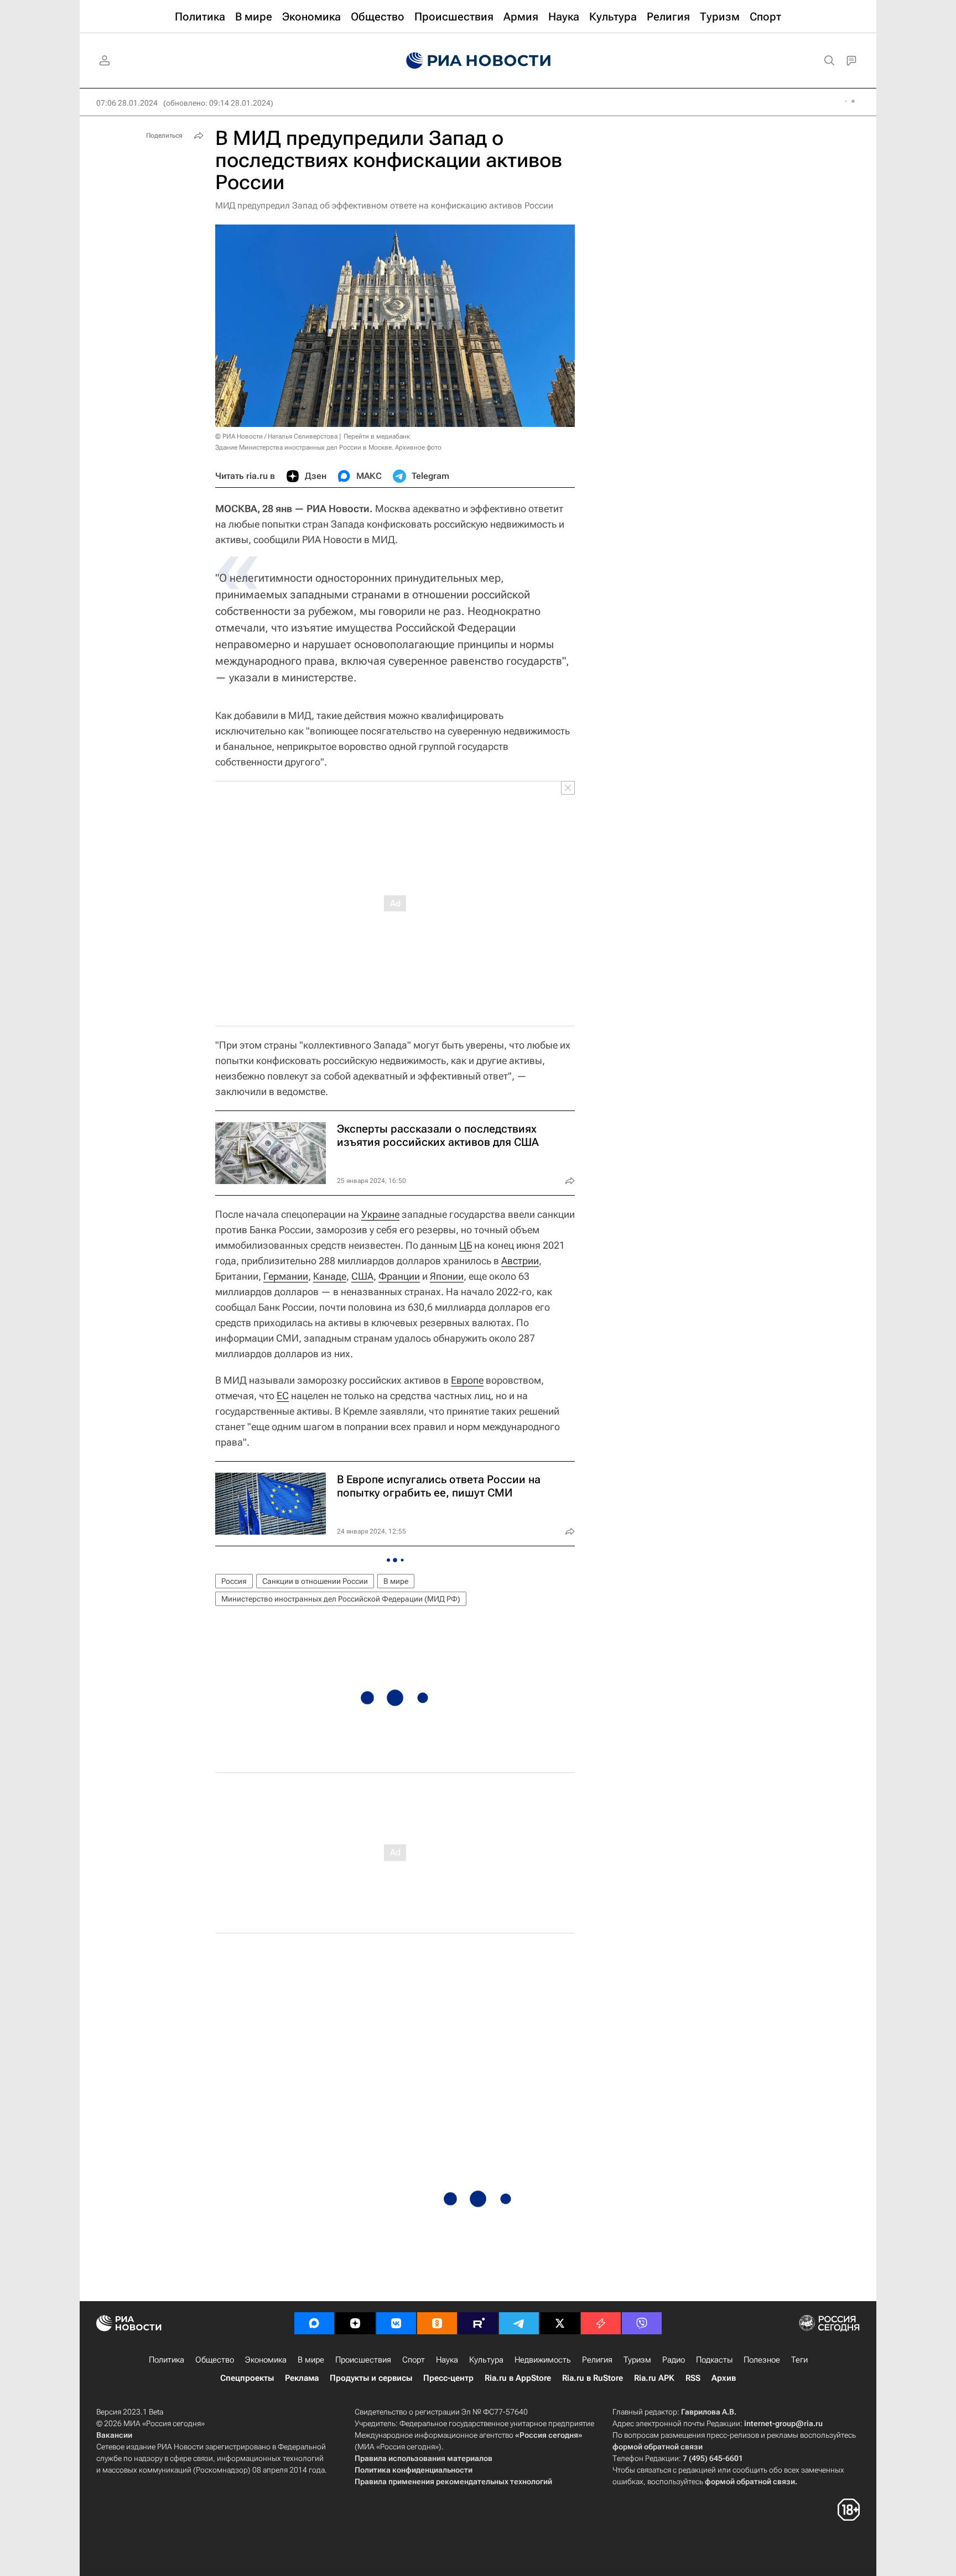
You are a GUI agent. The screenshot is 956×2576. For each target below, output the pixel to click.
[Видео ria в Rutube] (478, 2323)
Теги (799, 2360)
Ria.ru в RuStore (593, 2378)
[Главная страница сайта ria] (478, 61)
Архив (724, 2378)
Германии (286, 1276)
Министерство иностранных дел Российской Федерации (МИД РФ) (341, 1599)
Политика (167, 2360)
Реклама (302, 2378)
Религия (597, 2360)
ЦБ (466, 1245)
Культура (486, 2360)
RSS (693, 2378)
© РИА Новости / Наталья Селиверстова (276, 436)
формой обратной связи (658, 2447)
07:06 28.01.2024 (127, 103)
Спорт (414, 2360)
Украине (380, 1214)
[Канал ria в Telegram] (519, 2323)
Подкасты (714, 2360)
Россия (234, 1581)
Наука (447, 2360)
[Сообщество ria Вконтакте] (396, 2323)
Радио (674, 2360)
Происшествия (363, 2360)
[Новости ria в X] (560, 2323)
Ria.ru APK (654, 2378)
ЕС (283, 1396)
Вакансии (114, 2435)
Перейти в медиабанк (377, 436)
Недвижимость (543, 2360)
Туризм (637, 2360)
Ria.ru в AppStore (518, 2378)
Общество (215, 2360)
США (362, 1276)
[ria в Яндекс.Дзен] (355, 2323)
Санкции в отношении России (315, 1581)
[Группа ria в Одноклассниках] (437, 2323)
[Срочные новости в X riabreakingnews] (601, 2323)
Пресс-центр (448, 2378)
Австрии (520, 1261)
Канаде (330, 1276)
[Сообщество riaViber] (642, 2323)
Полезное (762, 2360)
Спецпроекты (247, 2378)
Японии (447, 1276)
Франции (399, 1276)
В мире (396, 1581)
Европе (467, 1380)
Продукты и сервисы (371, 2378)
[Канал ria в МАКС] (314, 2323)
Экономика (266, 2360)
